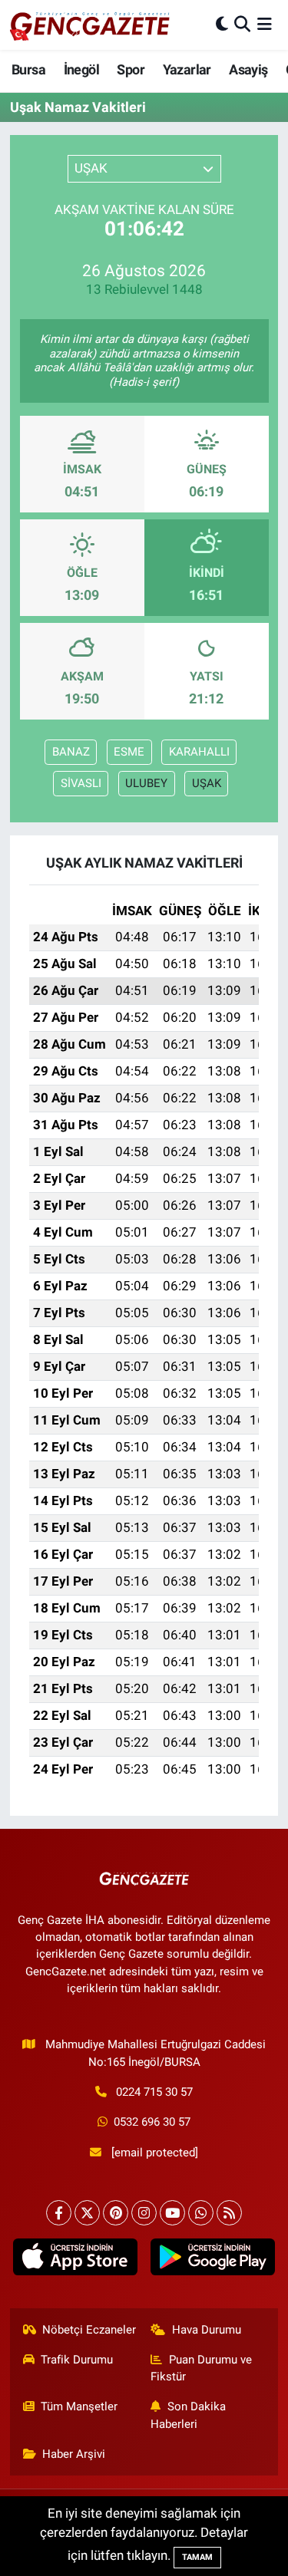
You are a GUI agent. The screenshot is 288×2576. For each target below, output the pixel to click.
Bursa (28, 69)
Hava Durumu (207, 2330)
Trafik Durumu (77, 2360)
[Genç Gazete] (91, 25)
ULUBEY (146, 783)
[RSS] (229, 2213)
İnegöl (81, 69)
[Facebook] (59, 2213)
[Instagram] (144, 2213)
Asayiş (248, 69)
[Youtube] (172, 2213)
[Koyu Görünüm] (222, 25)
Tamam (197, 2557)
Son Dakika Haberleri (188, 2415)
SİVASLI (81, 783)
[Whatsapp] (201, 2213)
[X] (87, 2213)
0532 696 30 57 (152, 2122)
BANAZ (71, 752)
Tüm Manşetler (79, 2406)
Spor (131, 69)
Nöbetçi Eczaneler (89, 2330)
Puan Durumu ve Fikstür (201, 2368)
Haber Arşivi (74, 2454)
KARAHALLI (199, 752)
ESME (129, 752)
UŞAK (207, 783)
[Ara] (242, 25)
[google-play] (213, 2260)
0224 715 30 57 (154, 2092)
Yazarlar (187, 69)
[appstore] (76, 2260)
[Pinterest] (116, 2213)
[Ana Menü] (265, 25)
